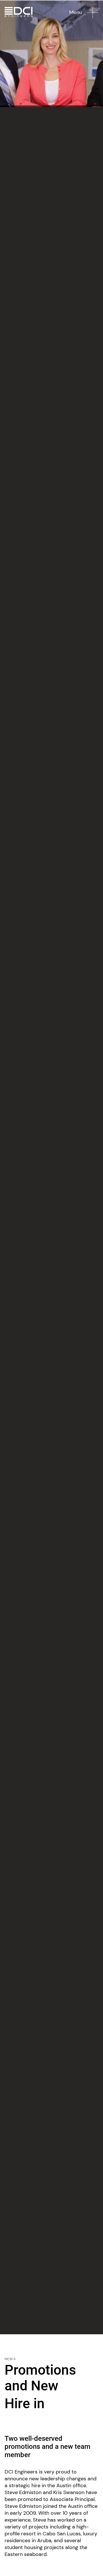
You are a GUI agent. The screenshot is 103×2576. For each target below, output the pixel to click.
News (10, 2359)
